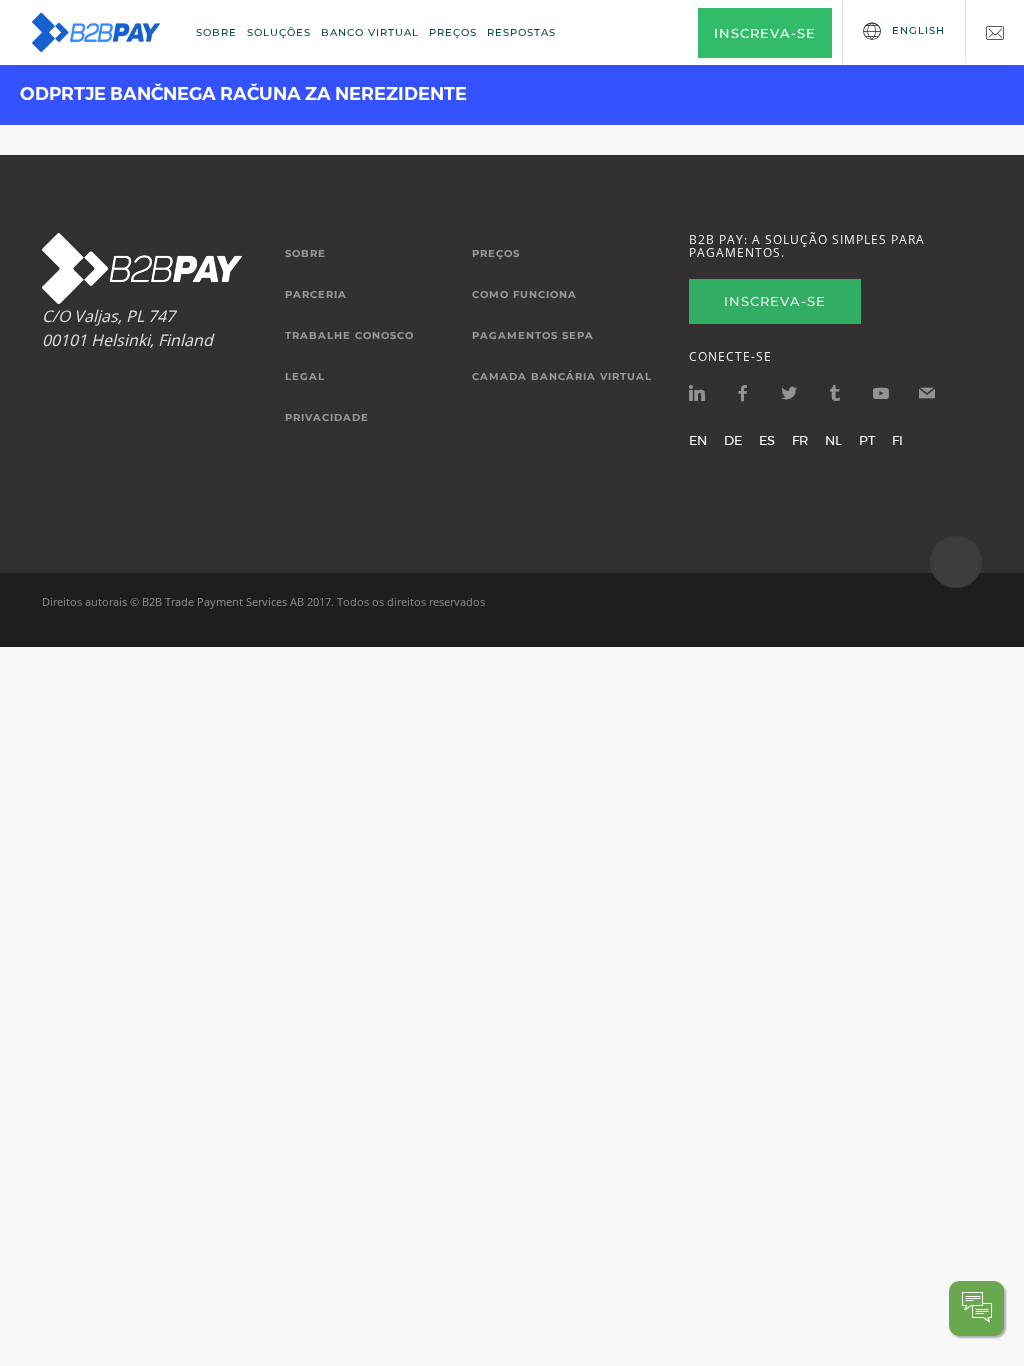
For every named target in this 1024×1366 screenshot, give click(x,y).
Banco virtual (370, 32)
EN (698, 440)
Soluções (279, 32)
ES (767, 440)
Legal (305, 377)
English (918, 30)
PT (867, 440)
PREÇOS (453, 32)
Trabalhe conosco (349, 336)
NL (833, 440)
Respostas (521, 32)
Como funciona (524, 295)
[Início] (96, 32)
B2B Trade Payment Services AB (223, 601)
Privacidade (327, 418)
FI (897, 440)
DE (733, 440)
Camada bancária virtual (562, 377)
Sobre (216, 32)
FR (800, 440)
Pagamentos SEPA (533, 336)
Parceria (316, 295)
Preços (496, 254)
